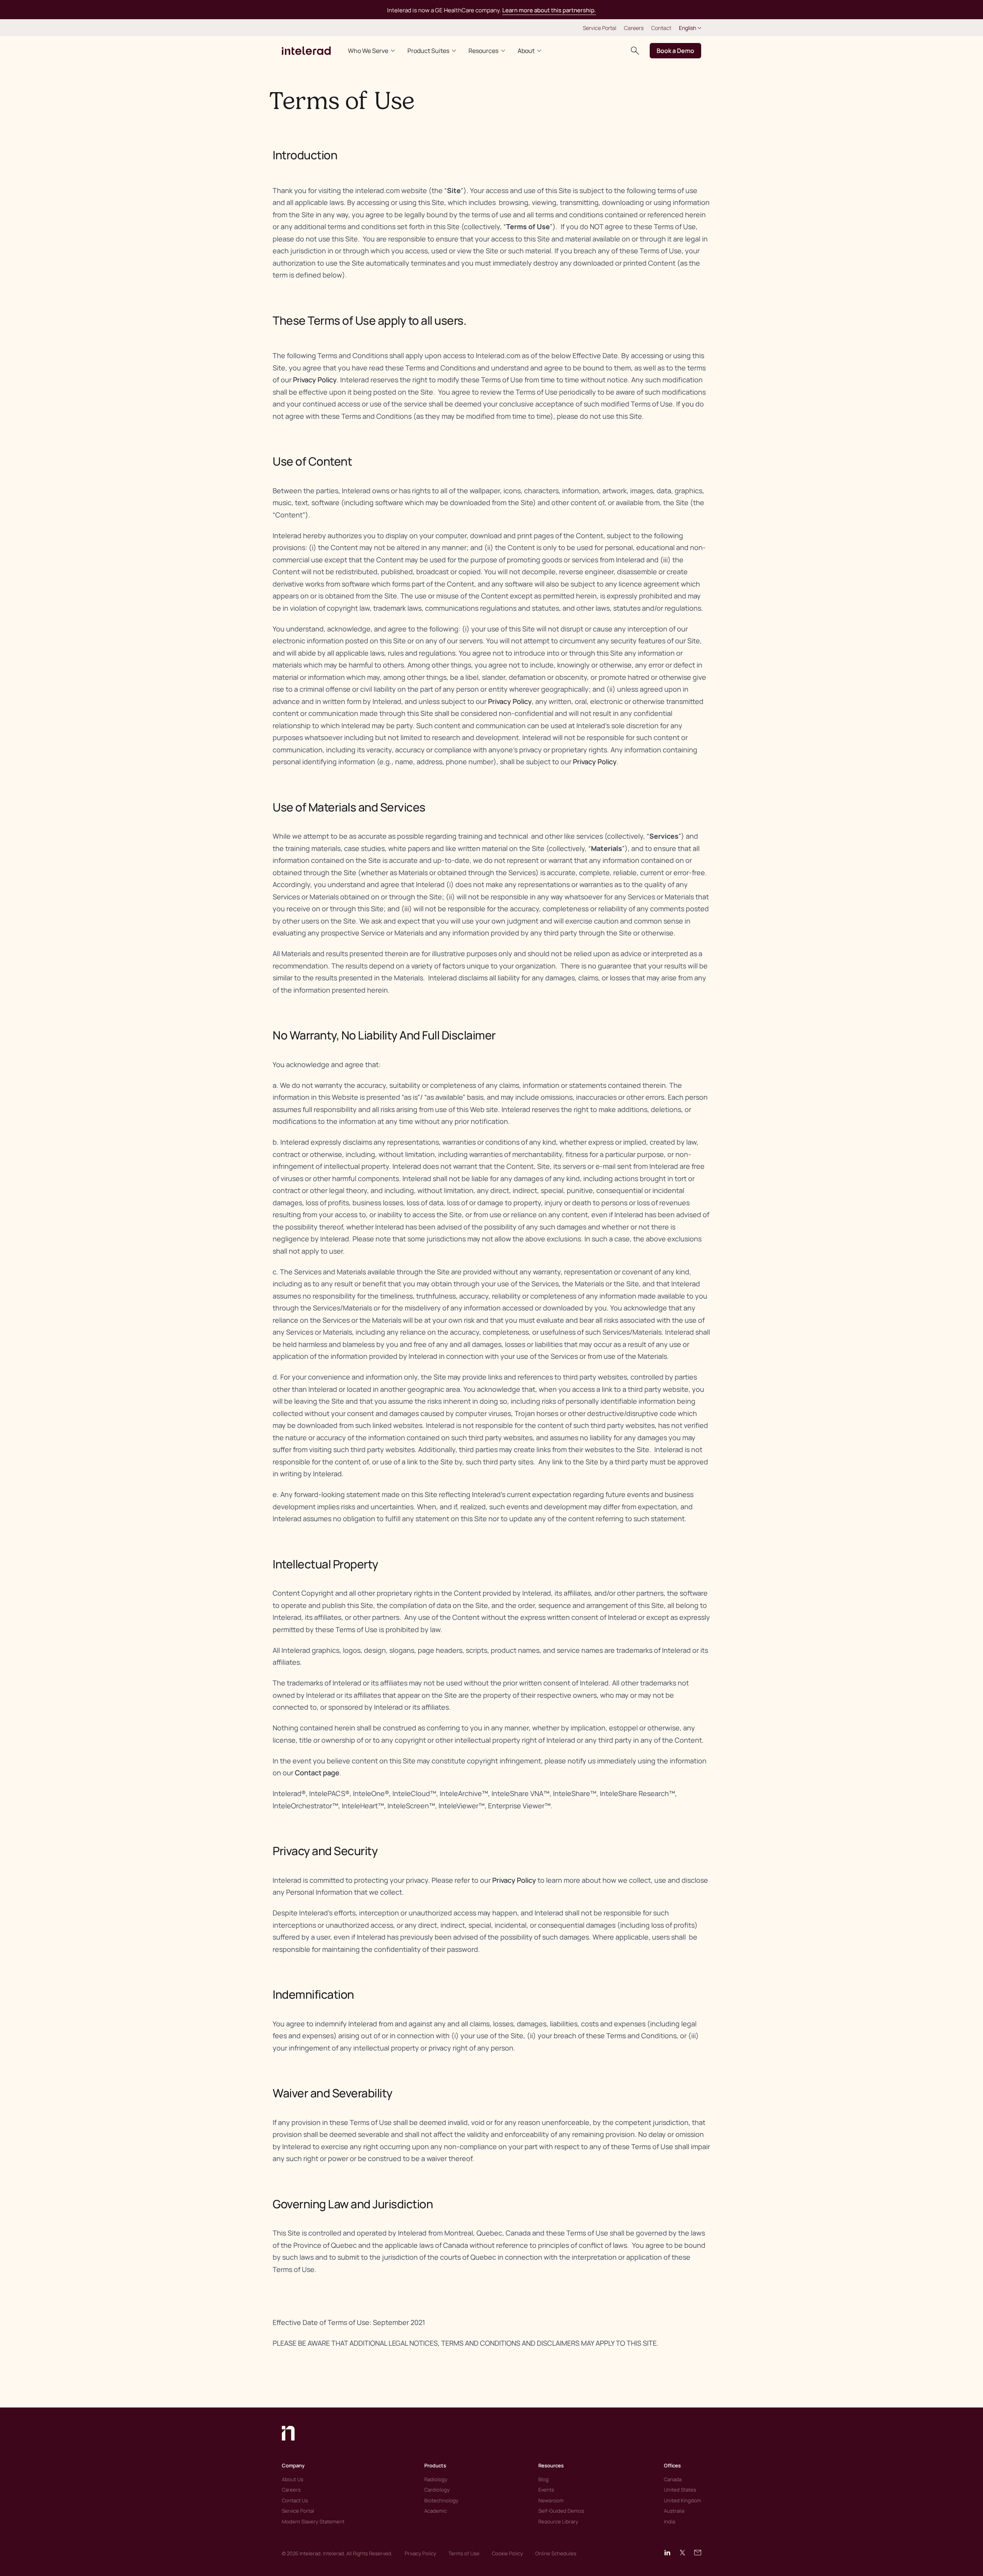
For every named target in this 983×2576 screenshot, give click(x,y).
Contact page (317, 1773)
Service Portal (600, 28)
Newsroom (551, 2500)
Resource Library (558, 2521)
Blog (544, 2479)
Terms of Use (464, 2553)
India (669, 2521)
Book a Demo (675, 51)
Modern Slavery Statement (313, 2521)
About (526, 51)
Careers (634, 28)
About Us (293, 2479)
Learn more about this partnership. (549, 10)
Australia (674, 2511)
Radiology (436, 2479)
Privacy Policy (315, 380)
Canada (673, 2479)
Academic (436, 2511)
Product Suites (428, 51)
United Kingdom (683, 2500)
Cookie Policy (507, 2553)
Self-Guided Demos (561, 2511)
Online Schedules (556, 2553)
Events (546, 2490)
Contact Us (295, 2500)
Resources (483, 51)
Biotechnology (441, 2500)
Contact (661, 28)
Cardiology (437, 2490)
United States (680, 2490)
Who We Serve (368, 51)
